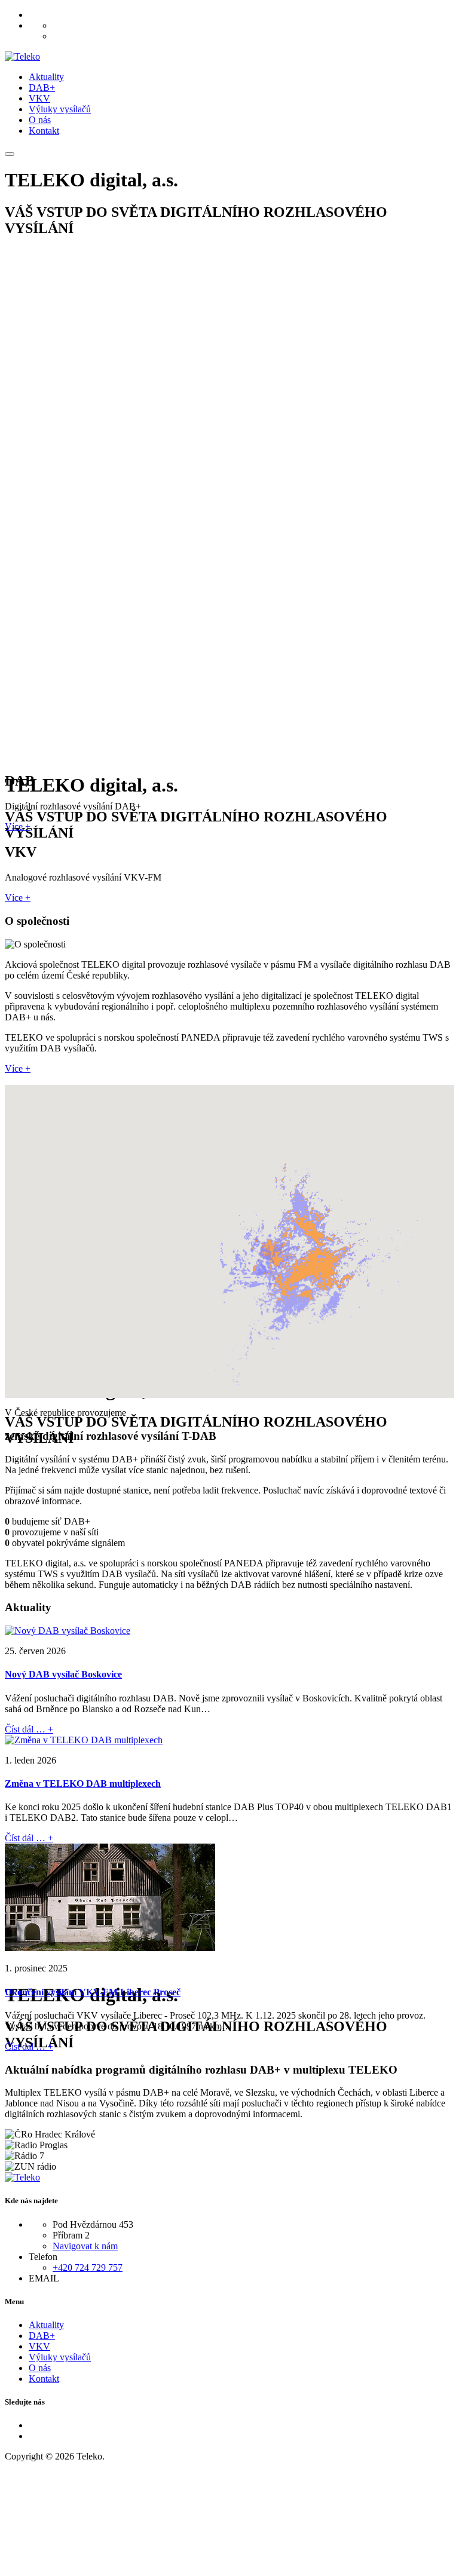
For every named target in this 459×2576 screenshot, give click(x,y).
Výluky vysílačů (60, 109)
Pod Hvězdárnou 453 (93, 2224)
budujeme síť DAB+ (51, 1521)
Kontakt (44, 131)
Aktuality (46, 77)
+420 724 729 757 (88, 2267)
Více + (18, 827)
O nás (40, 120)
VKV (39, 98)
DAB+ (42, 88)
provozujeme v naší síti (55, 1532)
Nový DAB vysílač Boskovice (63, 1674)
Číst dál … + (29, 1729)
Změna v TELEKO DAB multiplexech (83, 1784)
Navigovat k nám (85, 2246)
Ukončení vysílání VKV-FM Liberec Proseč (93, 1992)
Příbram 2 (71, 2235)
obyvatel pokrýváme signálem (68, 1543)
